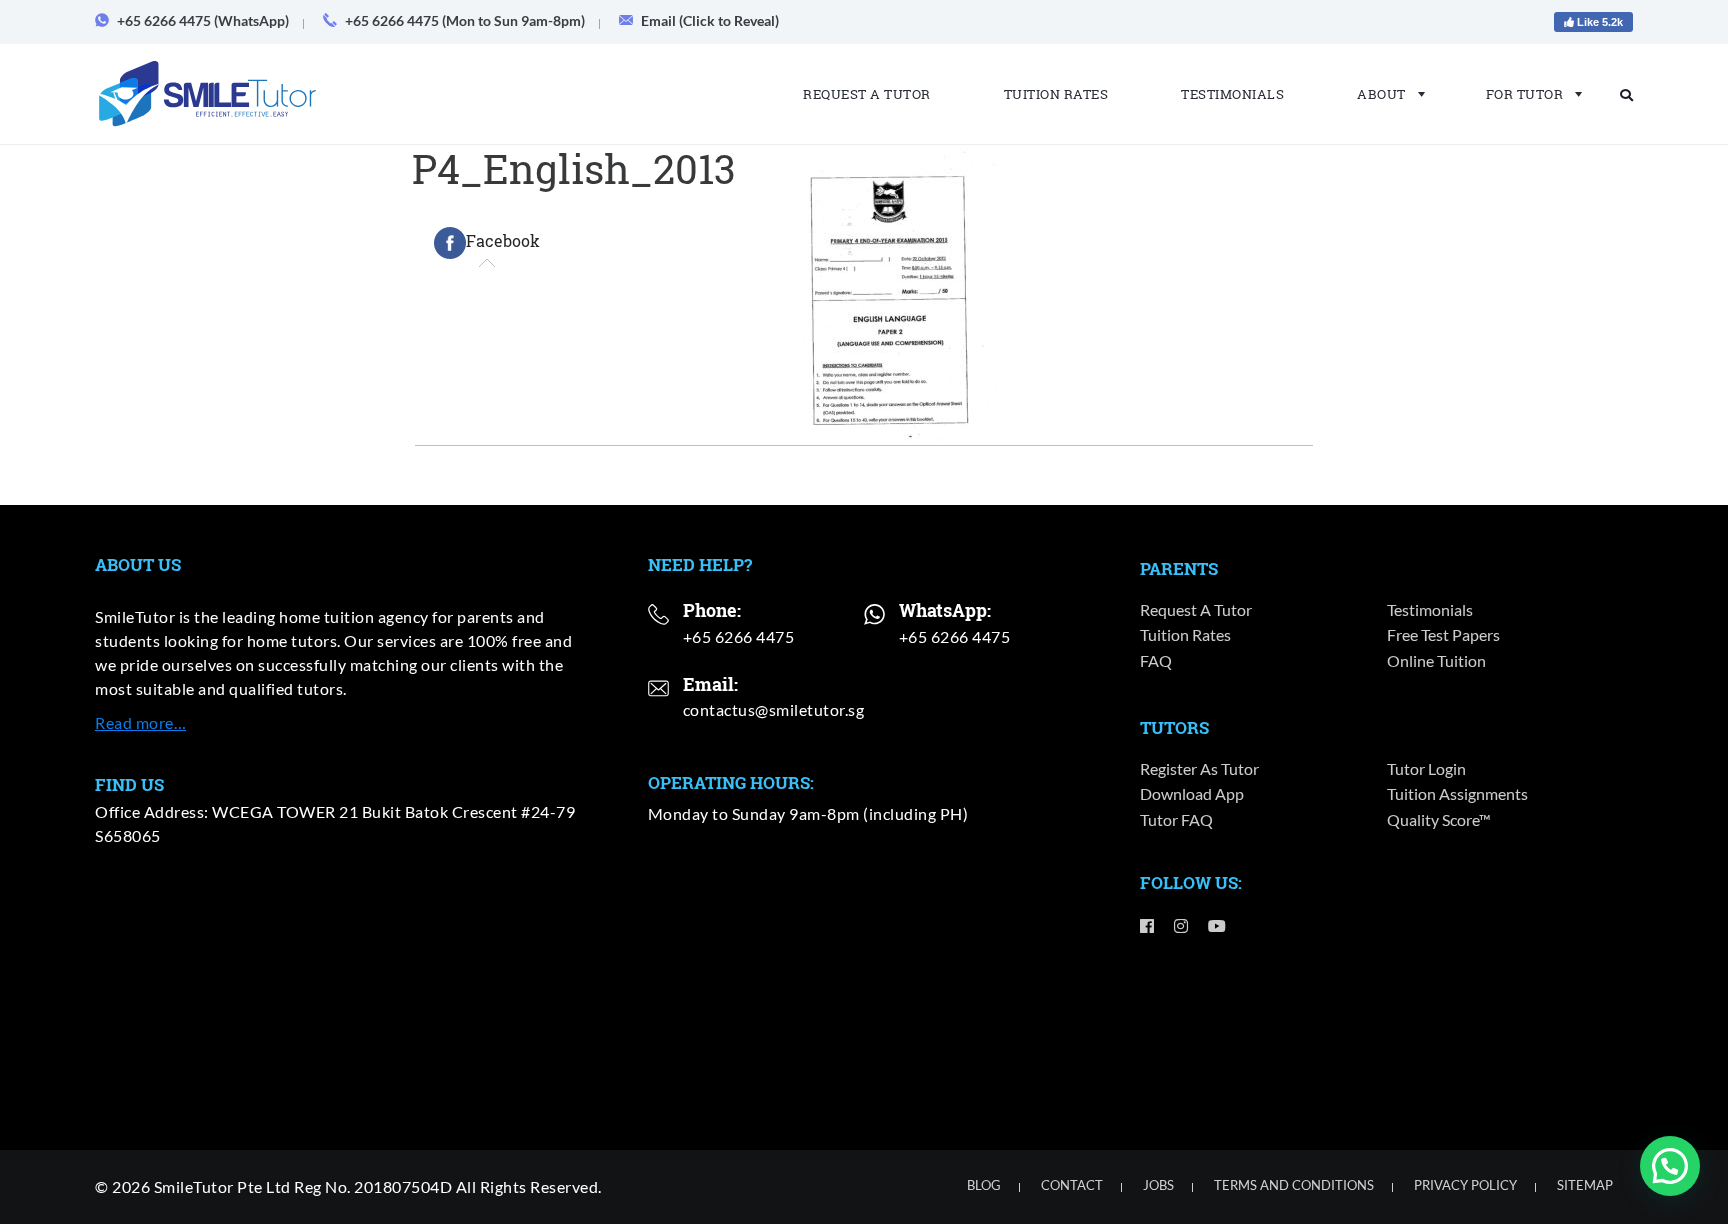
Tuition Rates (1056, 94)
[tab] (487, 243)
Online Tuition (1436, 660)
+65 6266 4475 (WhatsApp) (203, 20)
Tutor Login (1426, 768)
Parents (1179, 568)
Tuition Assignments (1457, 793)
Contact (1072, 1185)
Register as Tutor (1199, 768)
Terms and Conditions (1294, 1185)
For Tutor (1525, 94)
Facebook (503, 240)
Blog (984, 1185)
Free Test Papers (1443, 634)
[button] (1670, 1166)
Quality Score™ (1439, 819)
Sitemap (1585, 1185)
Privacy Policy (1465, 1185)
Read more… (140, 722)
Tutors (1174, 727)
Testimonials (1232, 94)
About (1381, 94)
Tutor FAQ (1176, 819)
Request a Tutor (867, 94)
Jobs (1158, 1185)
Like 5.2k (1598, 22)
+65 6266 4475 (739, 636)
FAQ (1156, 660)
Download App (1192, 793)
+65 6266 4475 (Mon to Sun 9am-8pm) (465, 20)
